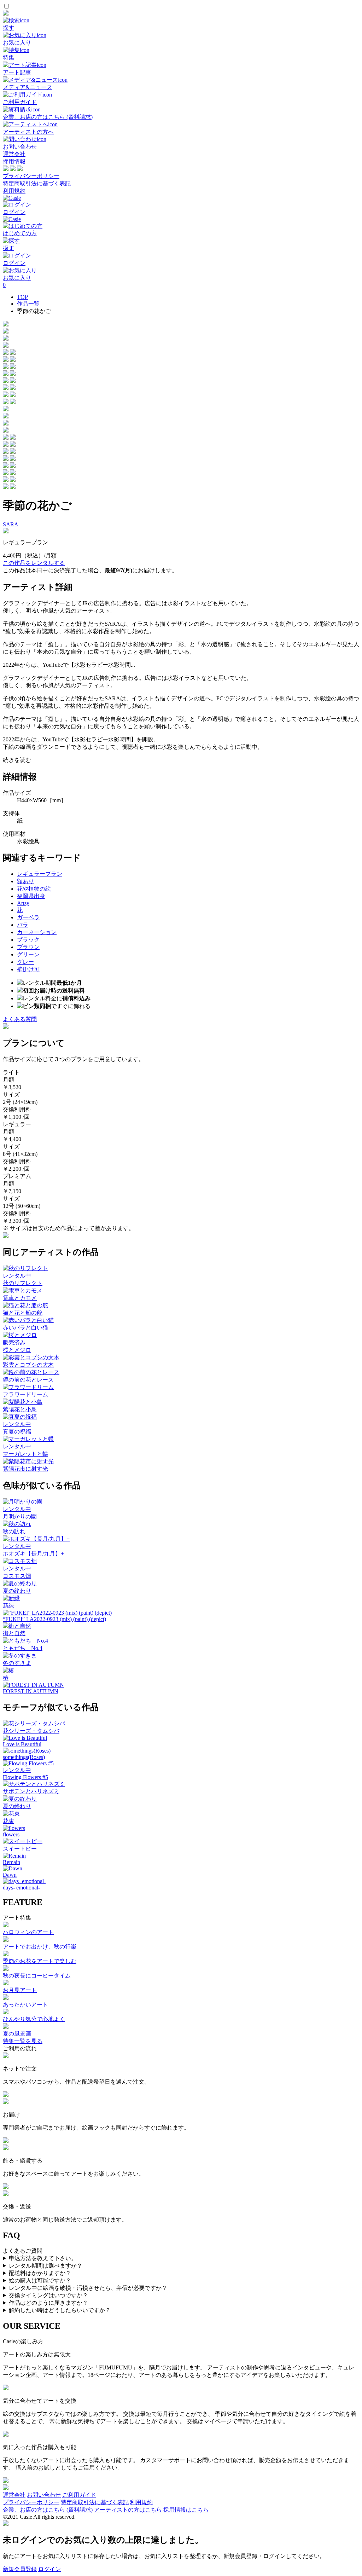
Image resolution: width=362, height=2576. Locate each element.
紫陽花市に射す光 (25, 1469)
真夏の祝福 (17, 1432)
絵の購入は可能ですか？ (40, 2280)
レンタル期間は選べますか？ (46, 2266)
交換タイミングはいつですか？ (48, 2295)
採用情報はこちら (186, 2510)
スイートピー (20, 1849)
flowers (11, 1834)
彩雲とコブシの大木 (28, 1365)
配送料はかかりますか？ (40, 2273)
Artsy (23, 903)
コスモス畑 (17, 1576)
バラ (23, 925)
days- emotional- (21, 1888)
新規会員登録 (20, 2569)
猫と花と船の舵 (23, 1313)
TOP (22, 297)
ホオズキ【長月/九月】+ (33, 1554)
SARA (11, 524)
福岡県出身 (31, 896)
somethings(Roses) (24, 1757)
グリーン (28, 954)
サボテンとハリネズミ (31, 1791)
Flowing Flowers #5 (25, 1777)
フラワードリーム (25, 1394)
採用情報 (14, 161)
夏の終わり (17, 1591)
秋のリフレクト (23, 1283)
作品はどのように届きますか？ (48, 2303)
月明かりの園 (20, 1516)
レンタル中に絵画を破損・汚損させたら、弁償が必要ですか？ (88, 2288)
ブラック (28, 940)
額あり (25, 881)
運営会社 (14, 154)
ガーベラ (28, 917)
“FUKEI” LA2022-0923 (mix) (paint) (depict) (54, 1619)
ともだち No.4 (23, 1648)
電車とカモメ (20, 1298)
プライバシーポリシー (31, 176)
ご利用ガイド (79, 2495)
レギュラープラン (40, 874)
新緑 (8, 1606)
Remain (11, 1862)
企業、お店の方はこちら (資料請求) (48, 2510)
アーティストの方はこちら (128, 2510)
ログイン (49, 2569)
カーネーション (37, 932)
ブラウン (28, 947)
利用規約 (14, 191)
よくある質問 (20, 1019)
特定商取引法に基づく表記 (37, 183)
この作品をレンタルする (34, 563)
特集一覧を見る (23, 2041)
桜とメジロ (17, 1350)
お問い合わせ (44, 2495)
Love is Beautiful (22, 1744)
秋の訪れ (14, 1531)
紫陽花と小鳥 (20, 1409)
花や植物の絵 (34, 889)
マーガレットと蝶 (25, 1454)
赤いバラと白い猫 (25, 1328)
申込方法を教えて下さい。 (43, 2258)
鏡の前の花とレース (28, 1380)
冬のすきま (17, 1663)
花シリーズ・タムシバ (31, 1731)
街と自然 (14, 1633)
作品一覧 (28, 304)
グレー (25, 962)
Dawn (10, 1875)
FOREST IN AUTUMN (31, 1691)
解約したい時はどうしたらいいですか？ (60, 2310)
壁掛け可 (28, 969)
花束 (8, 1821)
